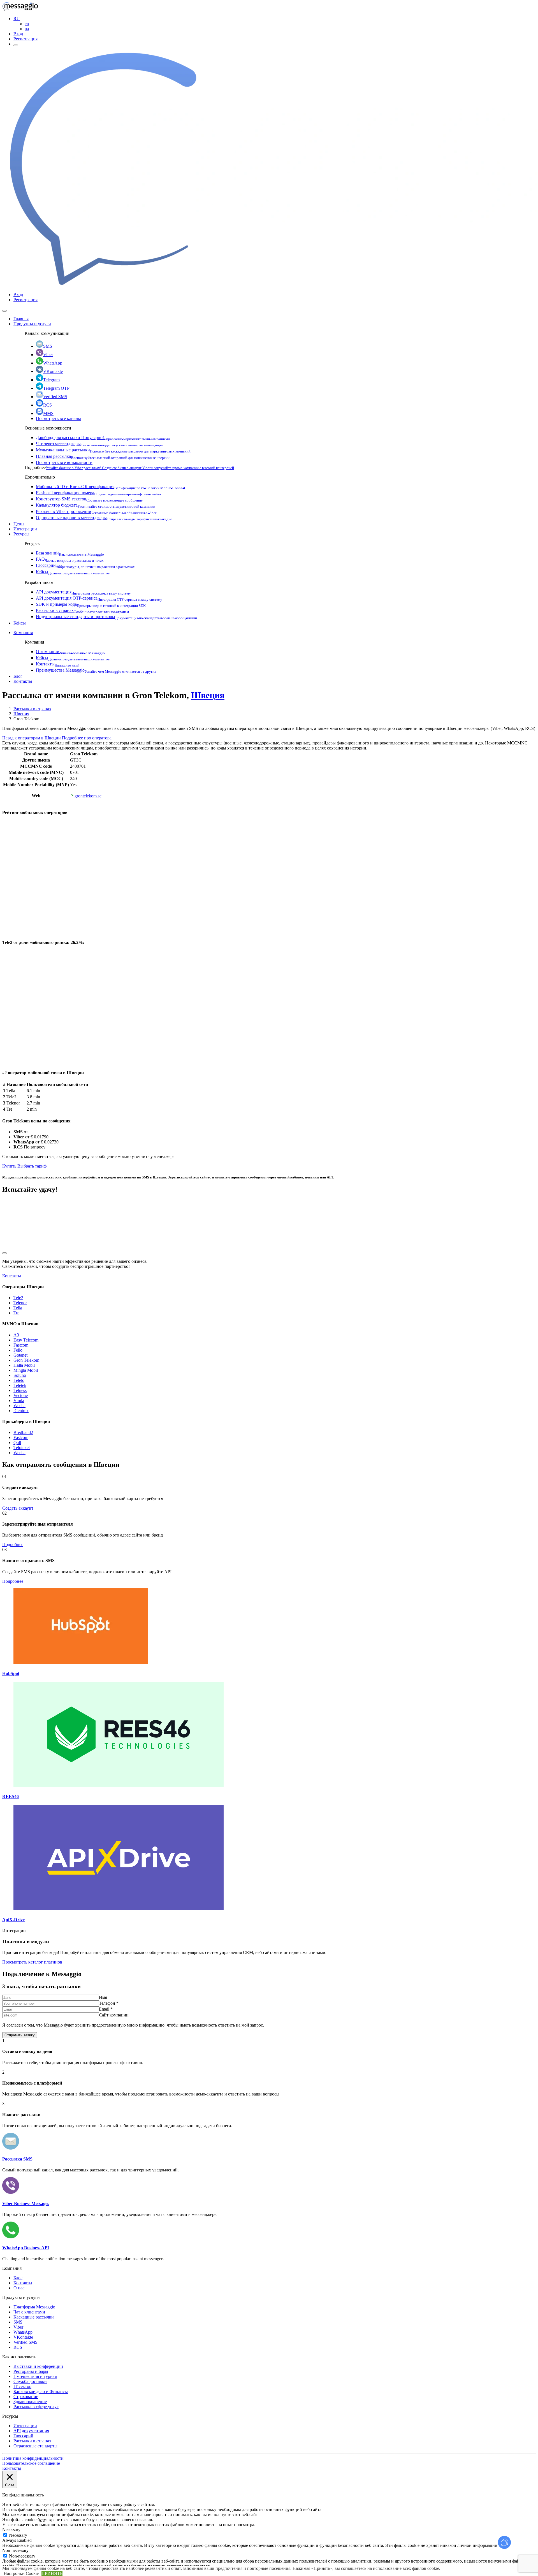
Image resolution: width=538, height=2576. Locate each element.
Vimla (19, 1400)
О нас (19, 2288)
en (27, 24)
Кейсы (73, 572)
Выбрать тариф (32, 1166)
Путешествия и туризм (35, 2376)
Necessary (18, 2535)
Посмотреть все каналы (58, 418)
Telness (20, 1390)
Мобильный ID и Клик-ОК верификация (111, 487)
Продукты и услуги (32, 324)
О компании (70, 652)
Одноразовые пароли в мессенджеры (104, 518)
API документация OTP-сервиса (99, 598)
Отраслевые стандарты (35, 2446)
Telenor (20, 1303)
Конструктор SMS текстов (89, 499)
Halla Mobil (24, 1365)
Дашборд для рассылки (103, 438)
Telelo (19, 1380)
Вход (18, 34)
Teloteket (22, 1448)
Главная (21, 319)
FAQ (70, 559)
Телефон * (109, 2003)
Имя (103, 1997)
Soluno (20, 1375)
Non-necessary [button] (15, 2550)
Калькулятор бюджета (96, 505)
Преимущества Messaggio (97, 670)
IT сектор (22, 2386)
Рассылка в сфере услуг (36, 2407)
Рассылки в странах (82, 610)
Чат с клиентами (29, 2312)
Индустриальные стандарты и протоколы (116, 617)
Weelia (19, 1406)
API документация (83, 592)
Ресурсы (21, 534)
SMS (48, 346)
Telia (18, 1308)
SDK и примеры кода (91, 604)
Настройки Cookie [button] (21, 2573)
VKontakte (53, 371)
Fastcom (21, 1345)
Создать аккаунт (18, 1508)
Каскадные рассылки (34, 2317)
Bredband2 (23, 1432)
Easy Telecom (26, 1340)
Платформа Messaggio (34, 2307)
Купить (9, 1166)
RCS (47, 405)
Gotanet (20, 1355)
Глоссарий (85, 565)
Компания (23, 633)
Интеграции (25, 529)
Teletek (20, 1385)
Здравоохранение (30, 2402)
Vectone (21, 1395)
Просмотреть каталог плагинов (32, 1962)
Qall (17, 1443)
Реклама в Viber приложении (96, 511)
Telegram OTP (56, 388)
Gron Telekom (26, 1360)
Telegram (51, 380)
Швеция (208, 695)
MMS (48, 413)
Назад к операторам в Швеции (32, 738)
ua (27, 29)
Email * (106, 2009)
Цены (19, 524)
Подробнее (13, 1545)
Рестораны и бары (31, 2371)
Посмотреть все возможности (64, 462)
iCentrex (21, 1411)
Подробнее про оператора (87, 738)
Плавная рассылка (103, 456)
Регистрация (25, 39)
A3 (16, 1335)
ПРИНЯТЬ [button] (52, 2573)
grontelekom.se (88, 796)
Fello (18, 1350)
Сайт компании (114, 2015)
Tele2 (18, 1298)
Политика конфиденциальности (33, 2458)
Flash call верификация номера (98, 493)
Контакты (57, 664)
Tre (16, 1313)
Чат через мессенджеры (100, 444)
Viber (48, 355)
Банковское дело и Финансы (41, 2391)
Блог (18, 676)
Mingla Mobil (26, 1370)
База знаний (70, 553)
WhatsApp (53, 363)
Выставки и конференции (38, 2366)
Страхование (26, 2397)
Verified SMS (55, 397)
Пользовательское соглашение (31, 2463)
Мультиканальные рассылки (113, 450)
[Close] (4, 311)
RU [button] (17, 19)
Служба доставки (30, 2381)
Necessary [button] (11, 2530)
